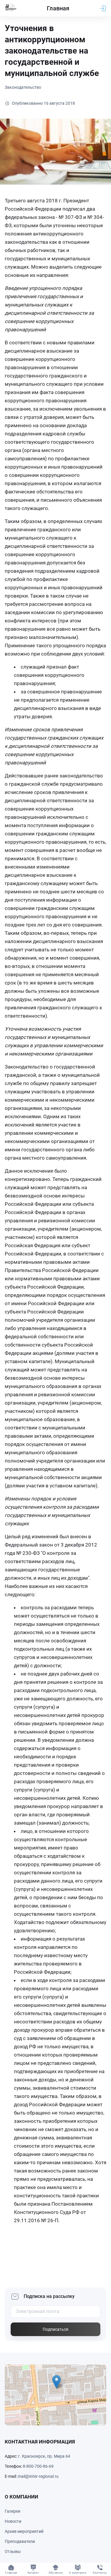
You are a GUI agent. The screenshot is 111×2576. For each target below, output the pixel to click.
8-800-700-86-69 (38, 2466)
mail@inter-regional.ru (38, 2476)
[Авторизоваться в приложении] (103, 8)
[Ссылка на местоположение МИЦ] (55, 2395)
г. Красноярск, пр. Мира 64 (44, 2456)
